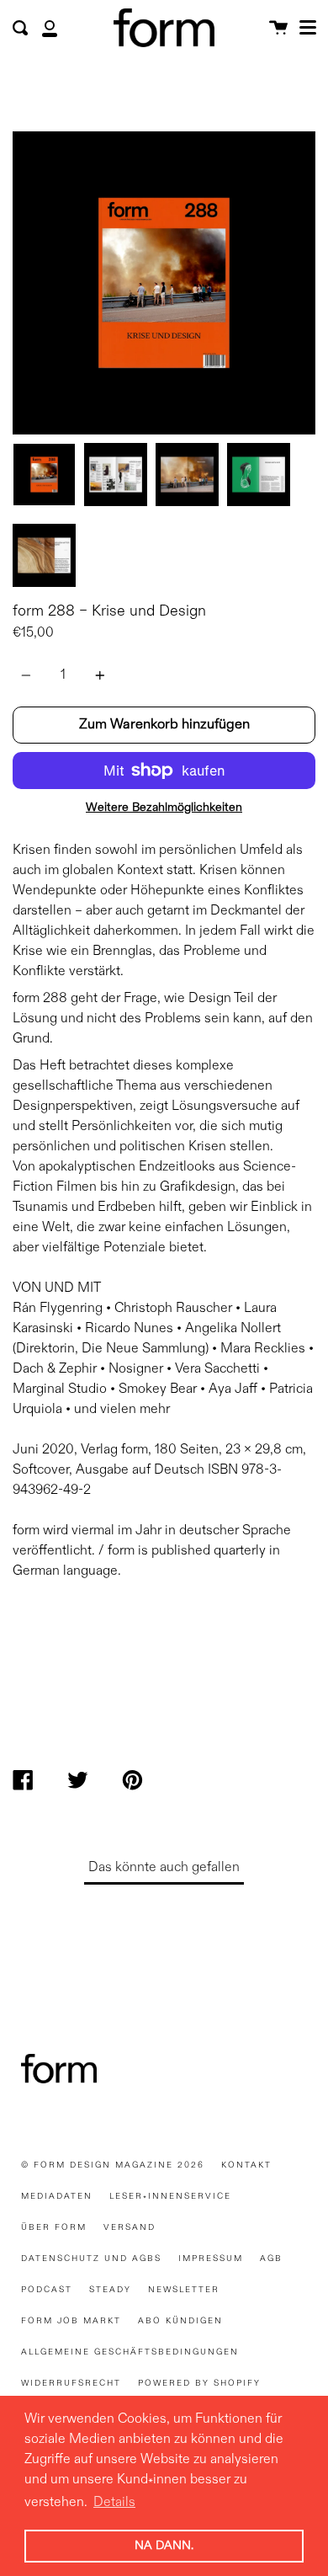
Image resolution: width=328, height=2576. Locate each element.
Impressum (211, 2259)
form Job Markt (71, 2321)
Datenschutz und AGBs (91, 2259)
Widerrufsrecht (71, 2383)
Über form (54, 2227)
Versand (130, 2227)
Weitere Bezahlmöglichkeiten (164, 808)
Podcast (47, 2290)
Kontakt (246, 2165)
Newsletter (184, 2290)
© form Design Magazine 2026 (113, 2165)
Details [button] (114, 2503)
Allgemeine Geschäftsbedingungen (130, 2352)
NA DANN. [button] (164, 2546)
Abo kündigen (180, 2321)
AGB (271, 2259)
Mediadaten (57, 2196)
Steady (110, 2290)
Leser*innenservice (170, 2196)
